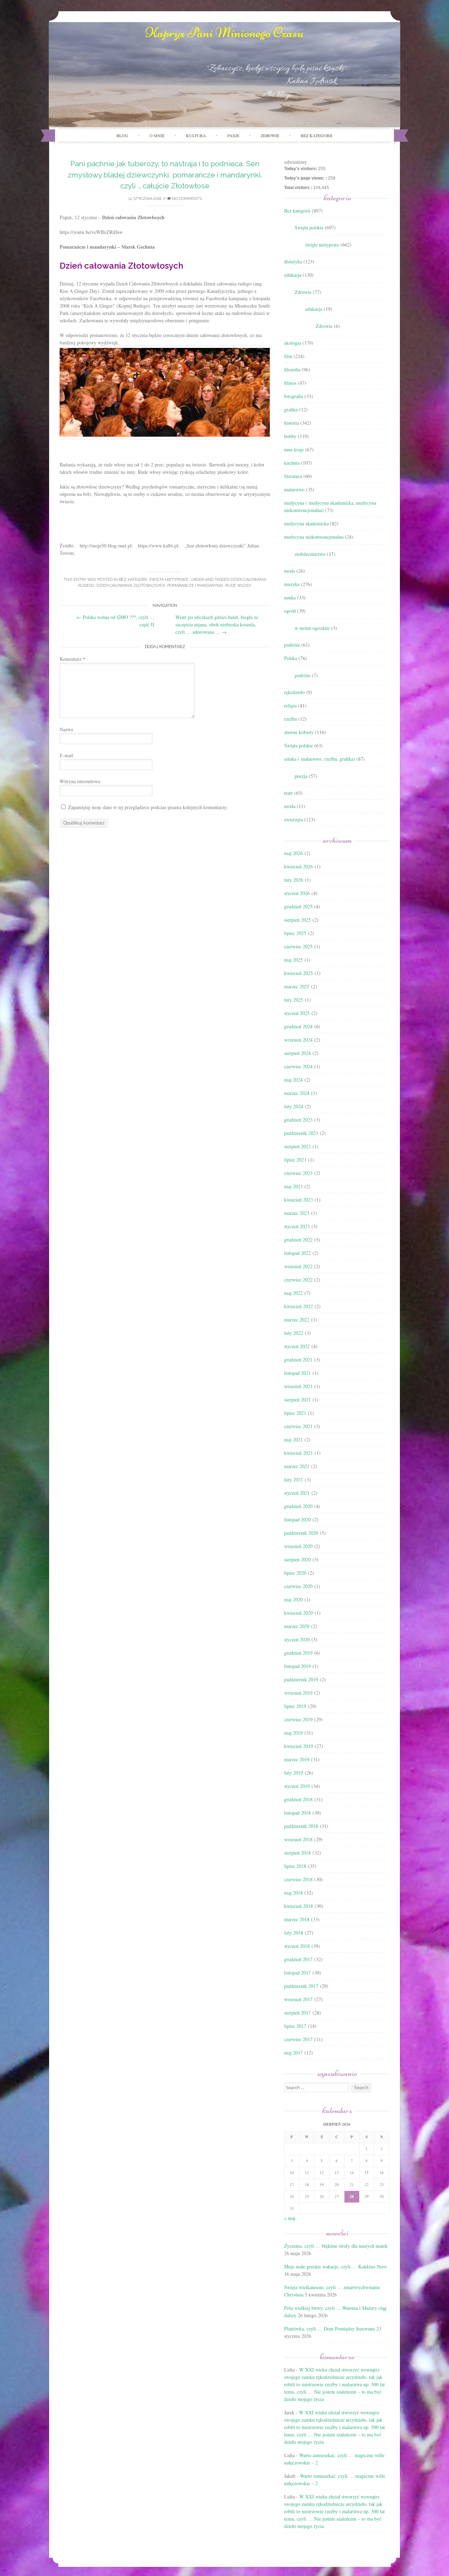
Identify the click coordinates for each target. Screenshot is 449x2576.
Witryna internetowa (80, 781)
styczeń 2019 (297, 1786)
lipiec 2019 (295, 1706)
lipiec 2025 (295, 933)
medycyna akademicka (306, 523)
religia (290, 705)
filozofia (292, 369)
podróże (292, 645)
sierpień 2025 (297, 920)
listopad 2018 (297, 1813)
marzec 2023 (297, 1213)
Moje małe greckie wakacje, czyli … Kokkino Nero (335, 2266)
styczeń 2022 (297, 1346)
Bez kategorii (316, 135)
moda (290, 571)
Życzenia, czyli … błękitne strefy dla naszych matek (336, 2246)
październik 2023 (301, 1133)
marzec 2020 (297, 1626)
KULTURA (196, 135)
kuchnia (292, 463)
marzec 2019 (297, 1759)
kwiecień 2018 (299, 1906)
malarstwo (294, 489)
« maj (290, 2218)
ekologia (293, 343)
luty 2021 (294, 1479)
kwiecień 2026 (299, 866)
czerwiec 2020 (298, 1586)
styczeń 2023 (297, 1226)
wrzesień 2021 (298, 1386)
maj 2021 (293, 1440)
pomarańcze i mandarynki (195, 586)
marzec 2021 (297, 1466)
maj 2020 (293, 1599)
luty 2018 (294, 1933)
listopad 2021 (297, 1373)
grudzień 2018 (298, 1799)
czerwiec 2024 (298, 1066)
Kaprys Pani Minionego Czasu (224, 33)
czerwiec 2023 (298, 1173)
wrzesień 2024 (298, 1040)
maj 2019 (293, 1733)
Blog (122, 135)
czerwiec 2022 (298, 1280)
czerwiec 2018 (298, 1879)
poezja (301, 776)
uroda (197, 580)
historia (291, 423)
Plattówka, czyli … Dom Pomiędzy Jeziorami (330, 2329)
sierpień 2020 (297, 1559)
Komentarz (72, 659)
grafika (291, 409)
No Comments (186, 199)
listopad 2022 (297, 1253)
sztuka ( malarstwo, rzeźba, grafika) (320, 759)
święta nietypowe (169, 580)
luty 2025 (294, 1000)
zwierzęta (293, 819)
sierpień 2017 (297, 2013)
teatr (289, 793)
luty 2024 (294, 1106)
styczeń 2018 (297, 1946)
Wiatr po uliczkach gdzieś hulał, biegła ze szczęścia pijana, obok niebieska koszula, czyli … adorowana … (217, 624)
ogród (290, 611)
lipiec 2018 (295, 1866)
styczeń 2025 (297, 1013)
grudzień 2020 (298, 1506)
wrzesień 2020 (298, 1546)
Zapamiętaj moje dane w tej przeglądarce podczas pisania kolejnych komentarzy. (148, 807)
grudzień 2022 (298, 1240)
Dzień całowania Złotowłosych (131, 586)
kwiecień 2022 (299, 1306)
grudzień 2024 (298, 1026)
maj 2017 (293, 2053)
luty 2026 (294, 880)
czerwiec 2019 (298, 1719)
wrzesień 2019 (298, 1693)
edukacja (293, 275)
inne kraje (294, 449)
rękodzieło (294, 692)
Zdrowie (303, 292)
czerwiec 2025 (298, 946)
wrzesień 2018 (298, 1839)
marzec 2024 (297, 1093)
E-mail (66, 755)
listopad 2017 (297, 1973)
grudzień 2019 (298, 1653)
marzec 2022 (297, 1320)
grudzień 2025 (298, 906)
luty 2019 (294, 1773)
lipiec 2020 (295, 1573)
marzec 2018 (297, 1919)
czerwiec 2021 (298, 1426)
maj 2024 (293, 1080)
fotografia (294, 396)
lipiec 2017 (295, 2026)
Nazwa (66, 729)
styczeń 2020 (297, 1639)
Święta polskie (309, 227)
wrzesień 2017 (298, 1999)
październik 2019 (301, 1679)
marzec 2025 (297, 986)
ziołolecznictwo (310, 554)
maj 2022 (293, 1293)
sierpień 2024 (297, 1053)
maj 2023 (293, 1186)
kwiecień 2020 (299, 1613)
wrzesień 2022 (298, 1266)
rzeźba (290, 719)
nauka (290, 597)
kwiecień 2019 (299, 1746)
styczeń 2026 (297, 893)
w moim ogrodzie (312, 628)
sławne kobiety (299, 732)
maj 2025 (293, 960)
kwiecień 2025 (299, 973)
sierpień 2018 (297, 1853)
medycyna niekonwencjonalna (314, 537)
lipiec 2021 (295, 1413)
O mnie (157, 135)
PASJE (233, 135)
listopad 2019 (297, 1666)
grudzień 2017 (298, 1959)
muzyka (292, 584)
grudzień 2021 (298, 1360)
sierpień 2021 (297, 1400)
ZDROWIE (270, 135)
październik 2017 (301, 1986)
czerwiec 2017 (298, 2039)
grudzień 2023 (298, 1120)
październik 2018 (301, 1826)
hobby (290, 436)
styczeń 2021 (297, 1493)
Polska (291, 658)
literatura (293, 476)
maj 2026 (293, 853)
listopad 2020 (297, 1519)
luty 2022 (294, 1333)
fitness (290, 383)
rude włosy (238, 586)
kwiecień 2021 (299, 1453)
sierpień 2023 (297, 1146)
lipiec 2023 (295, 1160)
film (288, 356)
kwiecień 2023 (299, 1200)
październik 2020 (301, 1533)
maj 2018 (293, 1893)
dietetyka (293, 261)
